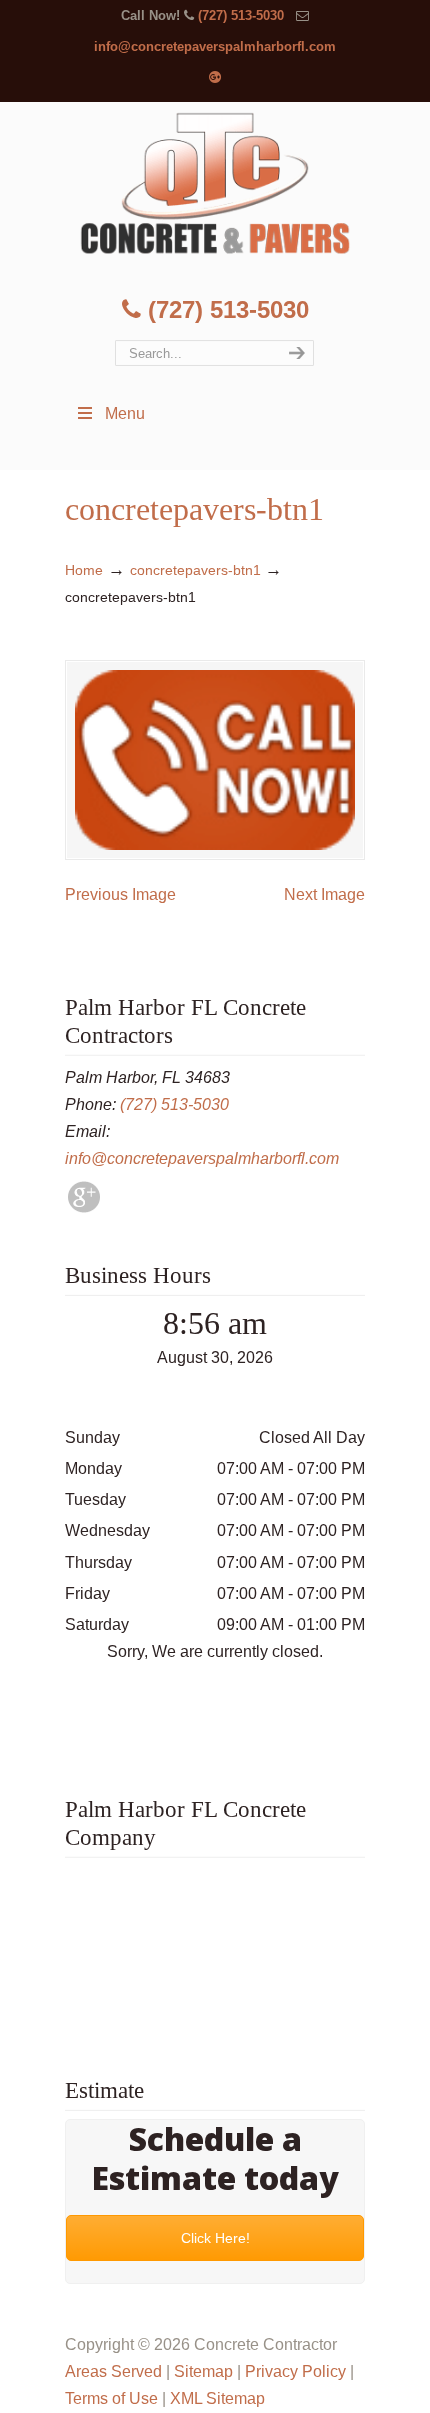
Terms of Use (111, 2398)
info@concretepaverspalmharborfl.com (215, 46)
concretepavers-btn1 (195, 570)
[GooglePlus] (84, 1207)
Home (84, 570)
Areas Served (113, 2371)
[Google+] (215, 77)
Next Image (324, 894)
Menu (125, 413)
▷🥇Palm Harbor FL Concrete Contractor (215, 183)
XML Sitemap (217, 2398)
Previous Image (120, 894)
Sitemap (203, 2371)
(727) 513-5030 (241, 15)
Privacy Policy (295, 2371)
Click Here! (215, 2238)
